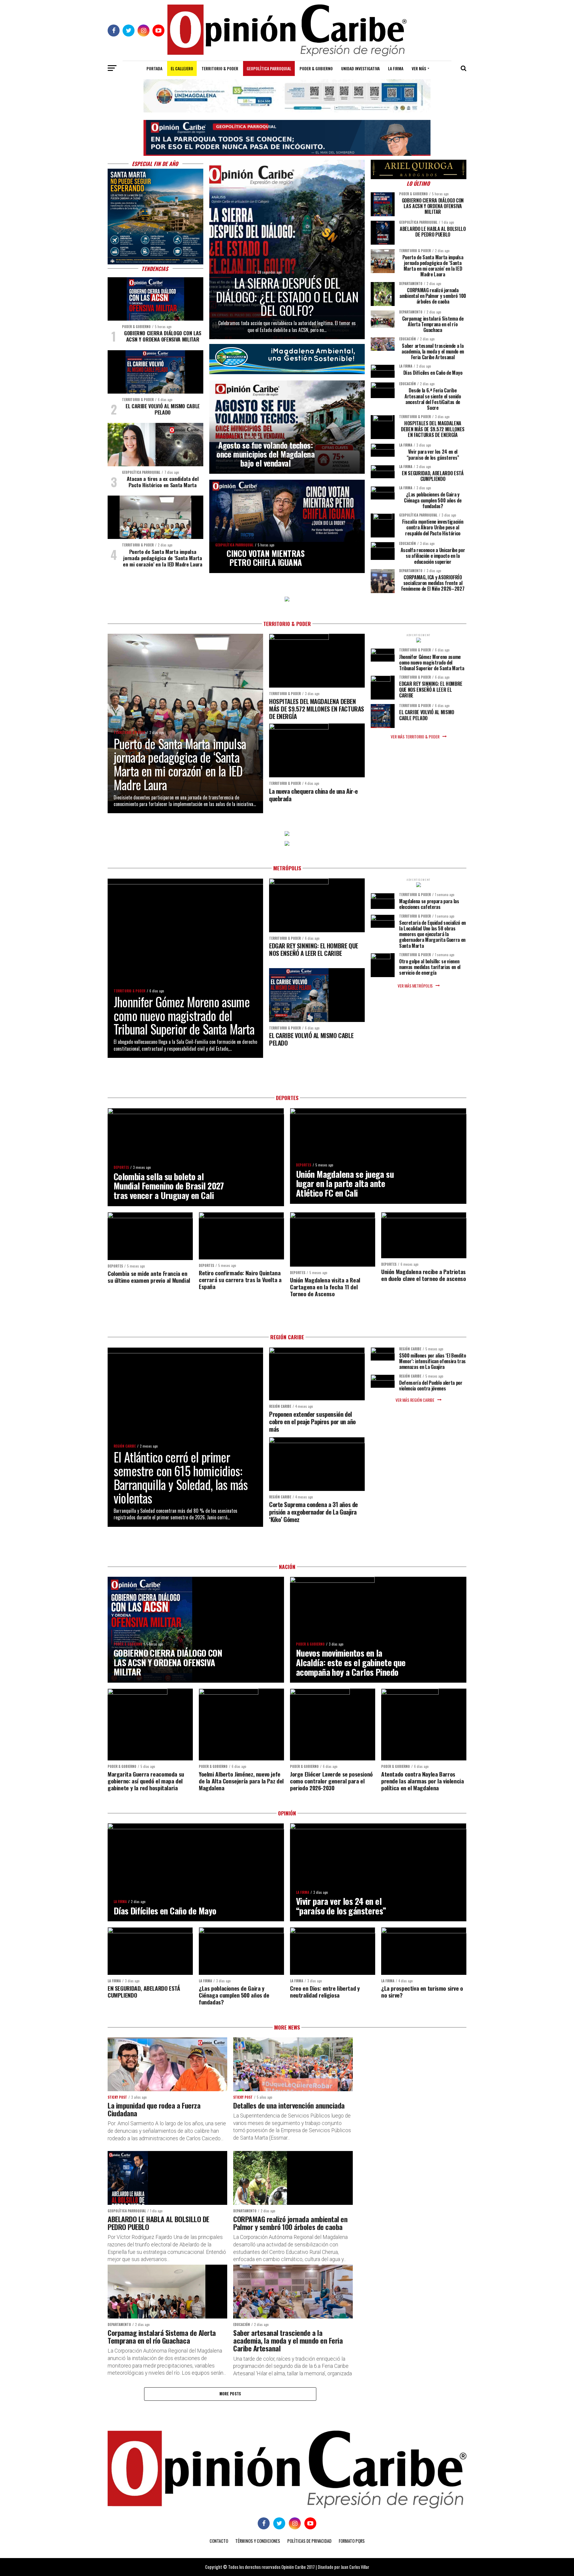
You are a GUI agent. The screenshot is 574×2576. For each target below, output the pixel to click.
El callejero (182, 68)
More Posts (230, 2394)
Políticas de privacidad (309, 2541)
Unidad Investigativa (360, 68)
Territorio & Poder (220, 68)
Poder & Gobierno (316, 68)
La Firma (396, 68)
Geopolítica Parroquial (269, 68)
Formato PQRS (352, 2541)
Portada (154, 68)
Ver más (419, 68)
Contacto (219, 2541)
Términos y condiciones (258, 2541)
